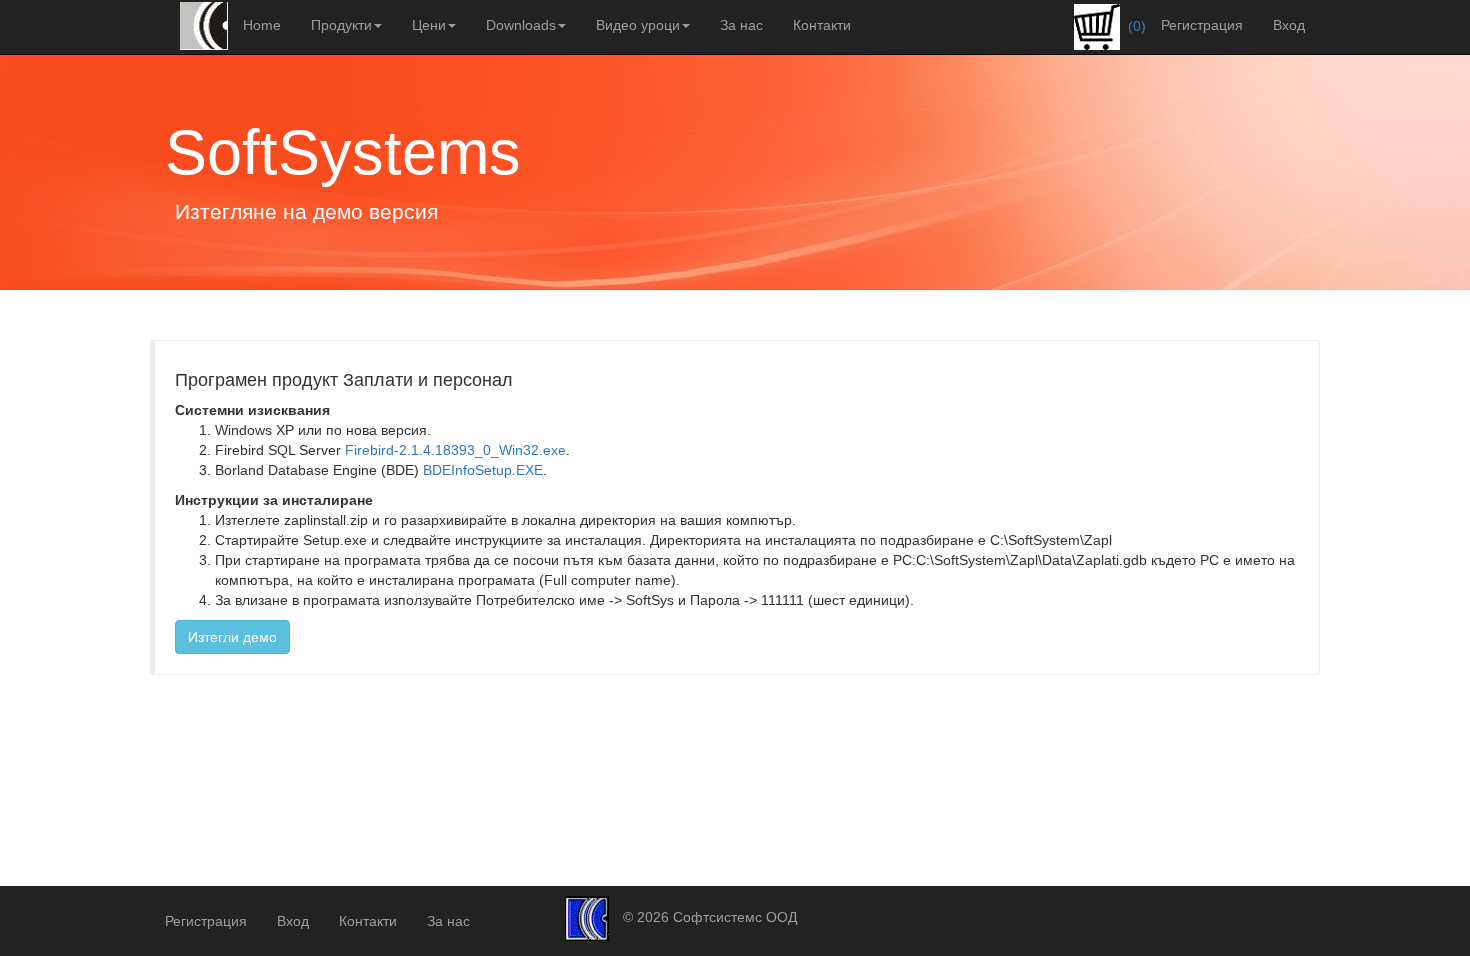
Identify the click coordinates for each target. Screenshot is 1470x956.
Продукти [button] (341, 25)
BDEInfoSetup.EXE (483, 470)
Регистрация (1202, 25)
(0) (1135, 26)
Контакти (822, 25)
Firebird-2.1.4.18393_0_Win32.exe (455, 450)
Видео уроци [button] (638, 25)
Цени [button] (429, 25)
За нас (741, 25)
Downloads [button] (521, 25)
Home (262, 25)
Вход (1289, 25)
